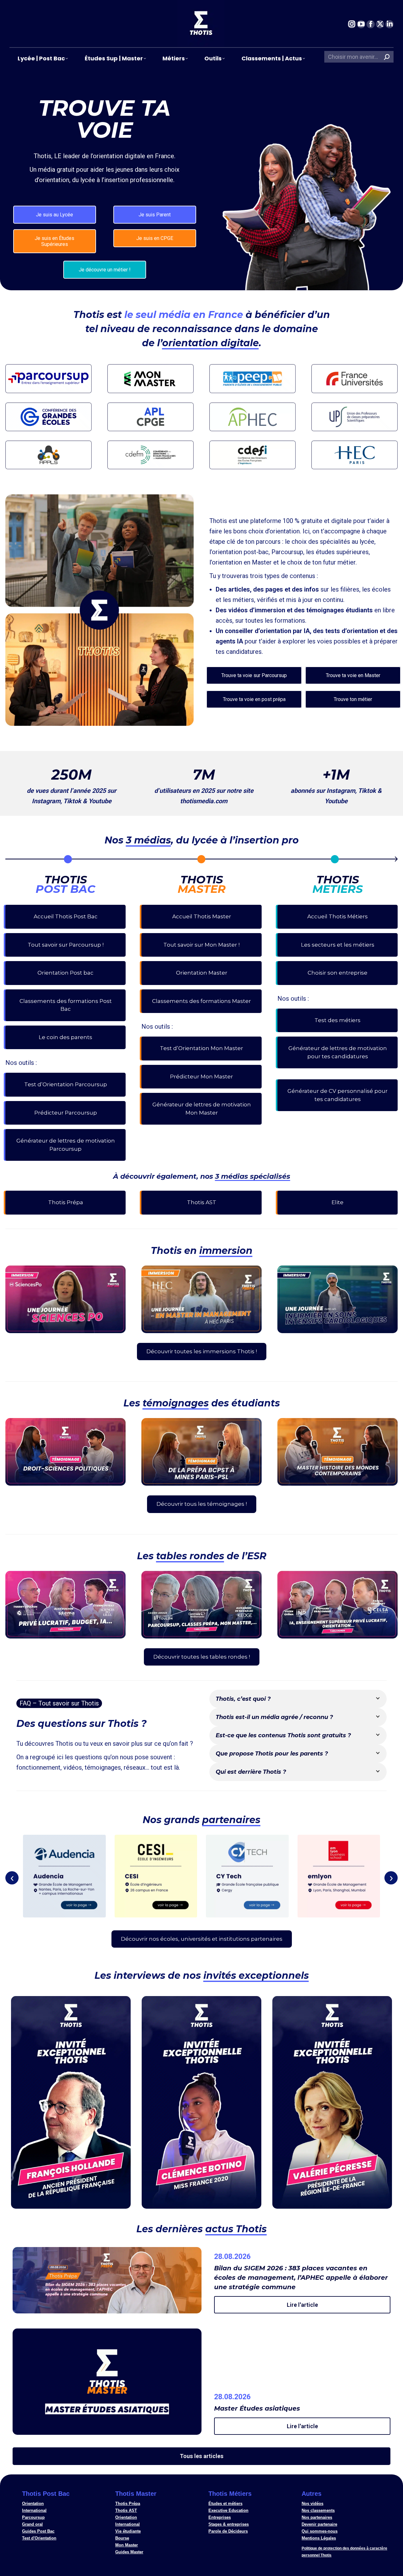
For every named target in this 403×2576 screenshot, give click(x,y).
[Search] (387, 57)
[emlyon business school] (339, 1876)
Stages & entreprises (229, 2524)
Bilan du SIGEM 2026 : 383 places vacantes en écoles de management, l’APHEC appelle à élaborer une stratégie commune (301, 2278)
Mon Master (127, 2545)
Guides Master (129, 2552)
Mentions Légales (319, 2538)
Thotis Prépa (128, 2504)
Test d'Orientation (39, 2538)
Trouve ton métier (353, 699)
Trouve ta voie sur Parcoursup (254, 675)
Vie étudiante (128, 2531)
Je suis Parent (155, 215)
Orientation (33, 2504)
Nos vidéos (312, 2504)
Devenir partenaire (319, 2524)
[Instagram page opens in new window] (352, 24)
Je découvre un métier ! (105, 270)
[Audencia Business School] (64, 1876)
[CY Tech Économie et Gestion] (247, 1876)
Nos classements (318, 2510)
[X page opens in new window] (380, 24)
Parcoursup (33, 2517)
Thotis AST (126, 2510)
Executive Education (228, 2510)
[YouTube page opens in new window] (361, 24)
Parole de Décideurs (228, 2531)
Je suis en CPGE (155, 238)
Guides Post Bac (38, 2531)
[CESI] (156, 1876)
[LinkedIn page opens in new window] (389, 24)
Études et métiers (225, 2504)
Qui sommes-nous (320, 2531)
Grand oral (32, 2524)
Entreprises (220, 2517)
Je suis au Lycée (54, 215)
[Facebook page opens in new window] (371, 24)
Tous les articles (202, 2456)
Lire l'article (302, 2305)
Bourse (122, 2538)
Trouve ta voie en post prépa (254, 699)
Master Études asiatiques (257, 2408)
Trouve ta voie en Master (353, 675)
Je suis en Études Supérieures (54, 241)
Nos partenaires (317, 2517)
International (34, 2510)
